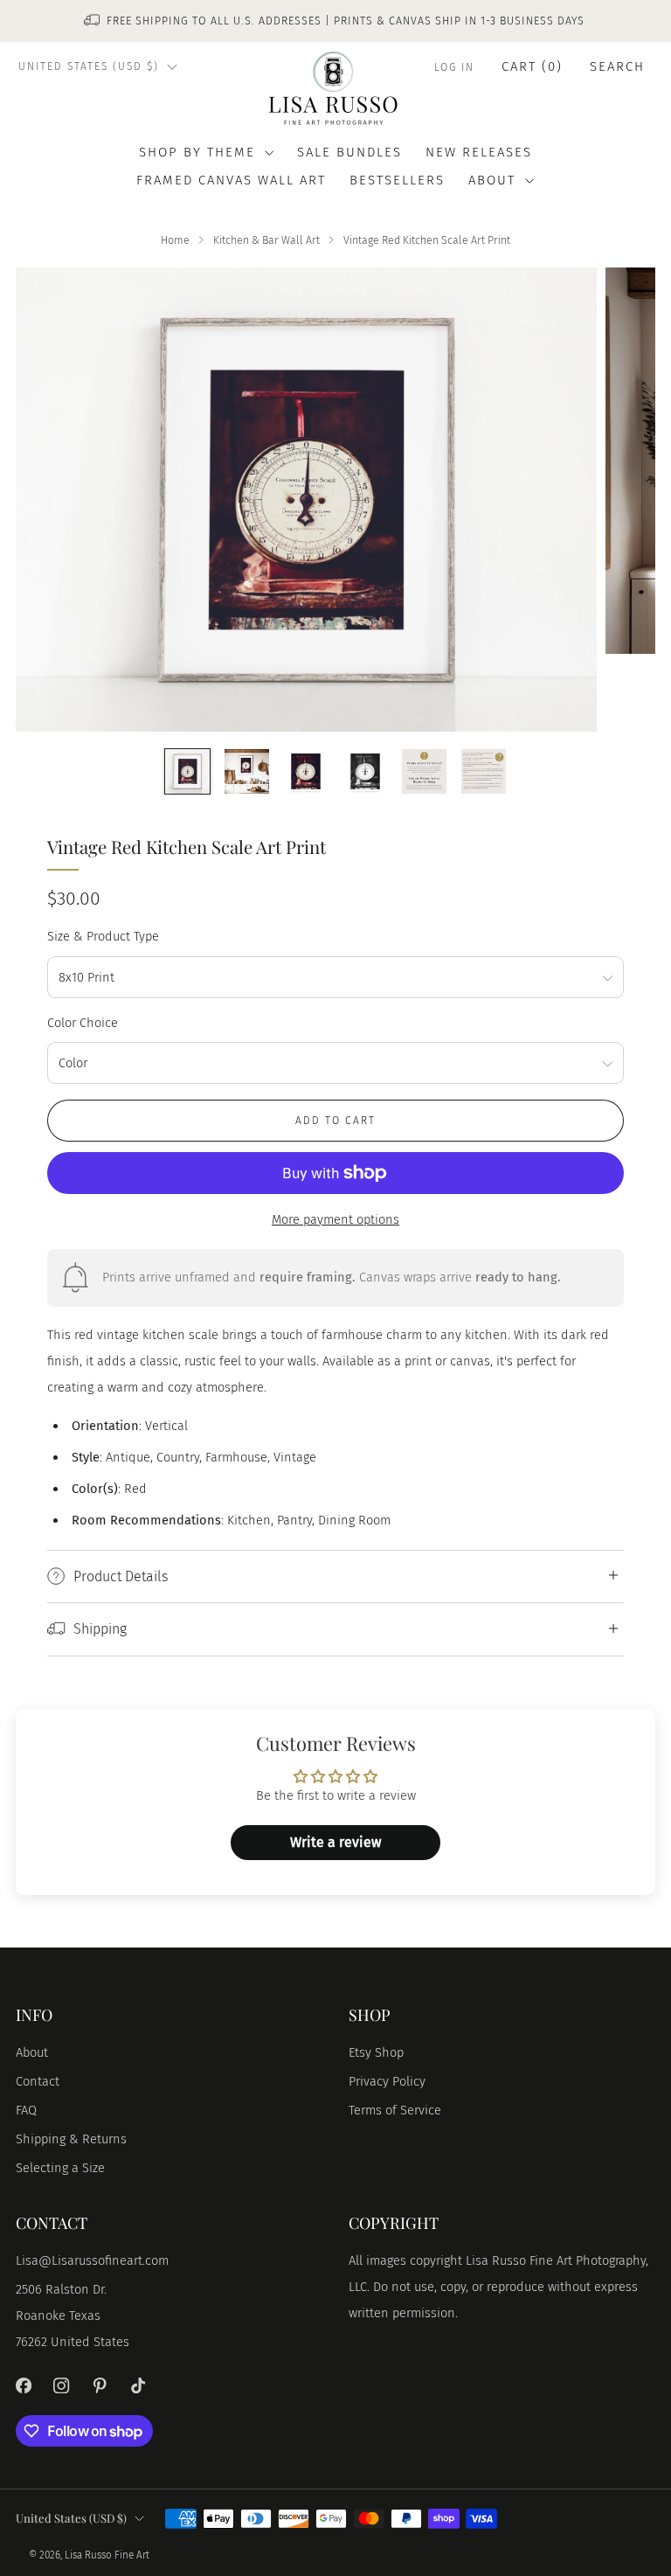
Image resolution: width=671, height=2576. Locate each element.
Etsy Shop (376, 2052)
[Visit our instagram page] (62, 2385)
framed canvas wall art (231, 180)
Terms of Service (395, 2110)
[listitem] (335, 21)
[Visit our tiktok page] (138, 2385)
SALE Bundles (349, 152)
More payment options (335, 1219)
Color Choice (83, 1023)
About (32, 2052)
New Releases (479, 152)
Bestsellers (397, 180)
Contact (38, 2081)
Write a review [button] (335, 1842)
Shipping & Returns (71, 2139)
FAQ (26, 2110)
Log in (454, 67)
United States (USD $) (89, 66)
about (492, 180)
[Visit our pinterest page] (100, 2385)
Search (617, 66)
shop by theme (197, 152)
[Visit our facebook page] (24, 2385)
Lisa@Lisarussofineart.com (92, 2260)
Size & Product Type (103, 936)
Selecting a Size (60, 2168)
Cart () (532, 66)
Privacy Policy (387, 2081)
